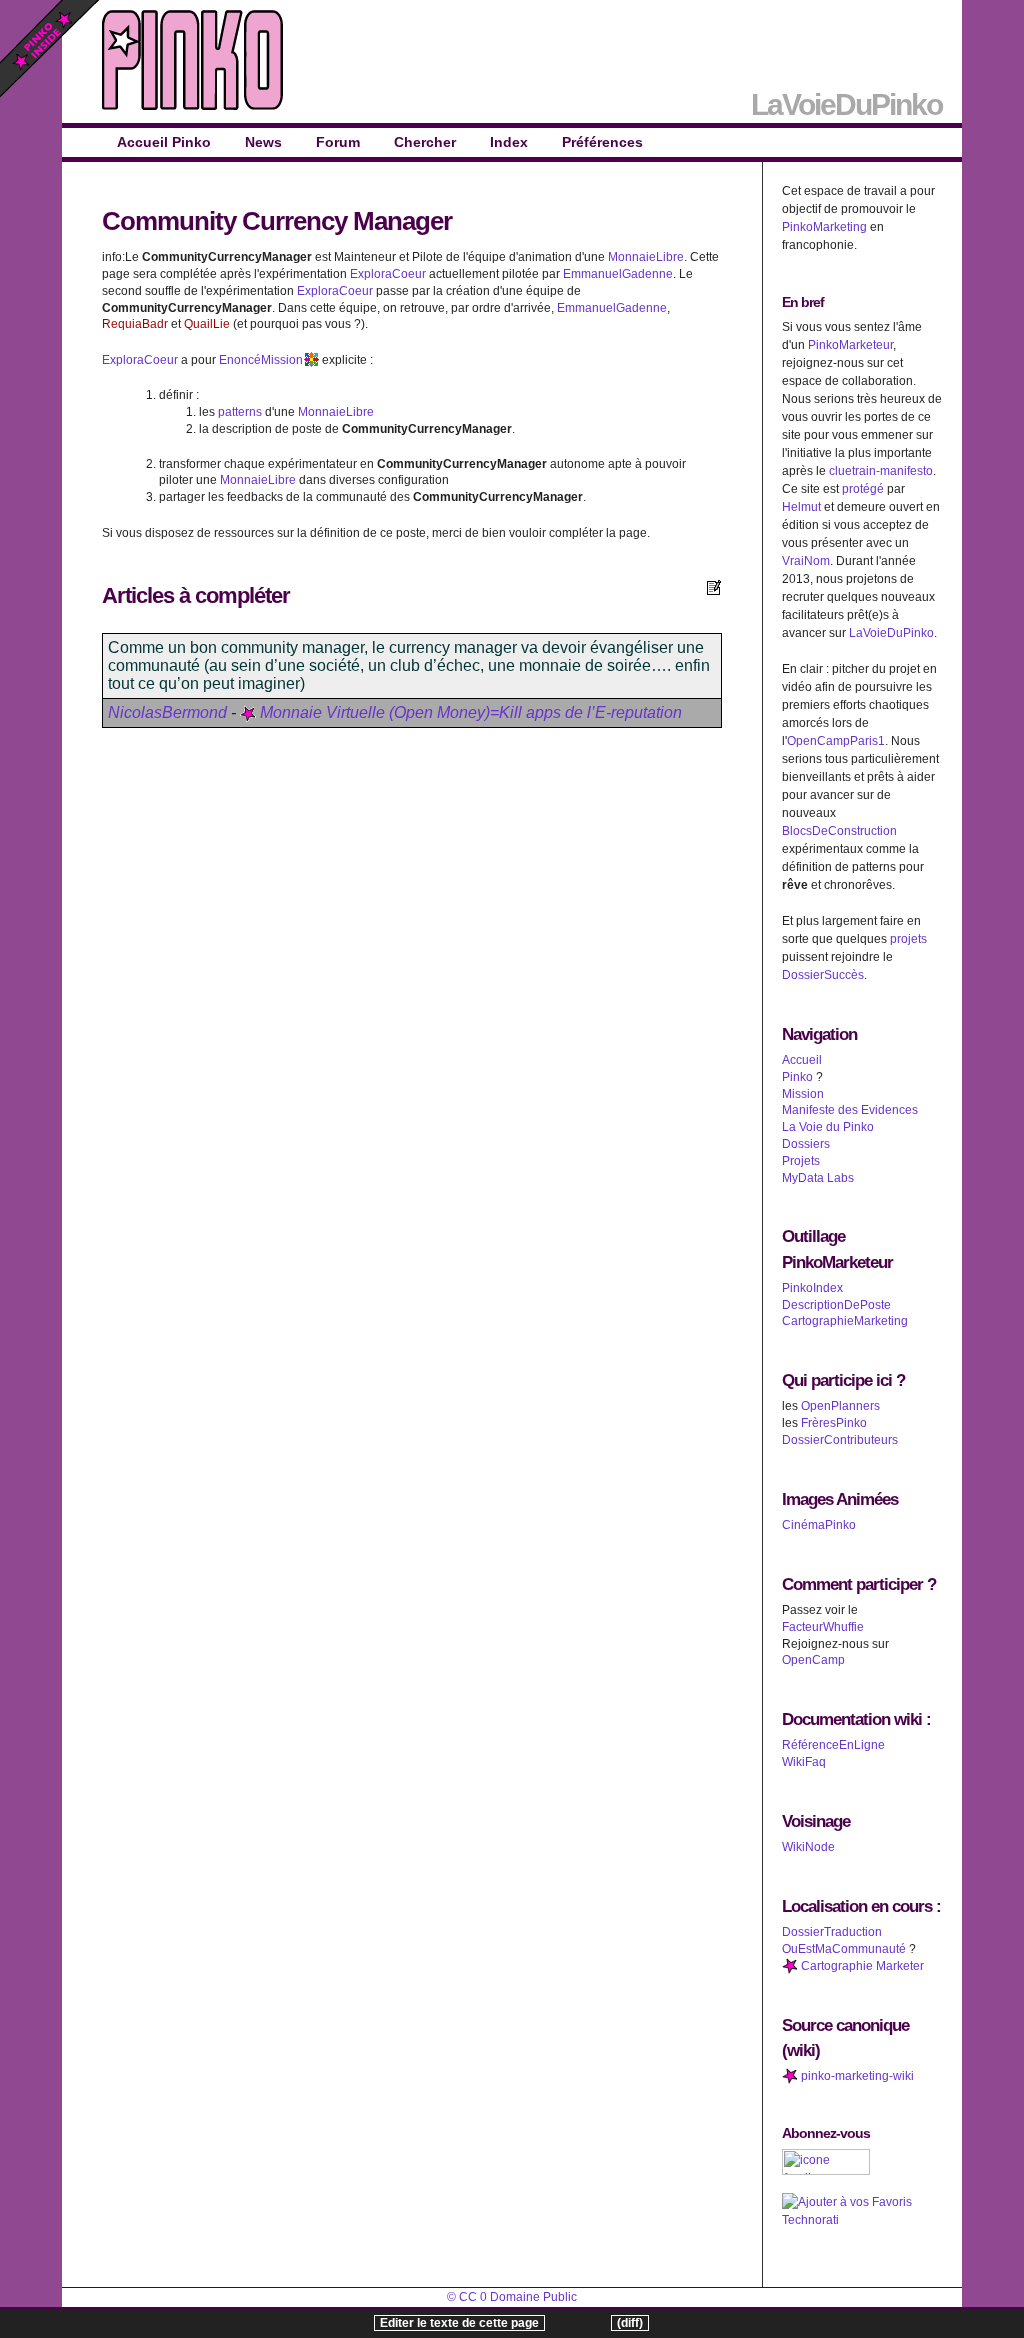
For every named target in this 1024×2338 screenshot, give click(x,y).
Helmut (801, 507)
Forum (338, 142)
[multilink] (311, 360)
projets (908, 939)
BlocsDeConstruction (839, 831)
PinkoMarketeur (850, 345)
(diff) (630, 2323)
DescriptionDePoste (836, 1305)
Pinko (797, 1077)
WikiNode (808, 1847)
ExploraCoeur (388, 274)
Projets (801, 1161)
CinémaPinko (819, 1525)
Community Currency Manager (277, 221)
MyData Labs (818, 1178)
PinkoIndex (812, 1288)
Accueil (802, 1060)
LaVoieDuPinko (891, 633)
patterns (240, 412)
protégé (863, 489)
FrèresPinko (834, 1423)
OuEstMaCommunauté (844, 1949)
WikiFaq (804, 1762)
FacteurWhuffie (823, 1627)
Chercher (425, 142)
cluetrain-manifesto (881, 471)
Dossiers (806, 1144)
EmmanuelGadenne (618, 274)
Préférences (602, 142)
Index (509, 142)
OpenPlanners (840, 1406)
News (263, 142)
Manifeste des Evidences (850, 1110)
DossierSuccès (823, 975)
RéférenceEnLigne (833, 1745)
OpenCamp (813, 1660)
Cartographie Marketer (861, 1966)
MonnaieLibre (646, 257)
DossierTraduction (832, 1932)
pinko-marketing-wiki (856, 2076)
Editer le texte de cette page (459, 2323)
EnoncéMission (261, 360)
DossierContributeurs (840, 1440)
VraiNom (806, 561)
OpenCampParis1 (836, 741)
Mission (803, 1094)
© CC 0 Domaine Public (512, 2297)
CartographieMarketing (845, 1321)
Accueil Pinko (164, 142)
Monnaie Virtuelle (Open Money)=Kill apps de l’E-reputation (469, 712)
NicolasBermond (167, 712)
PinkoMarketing (824, 227)
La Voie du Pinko (828, 1127)
